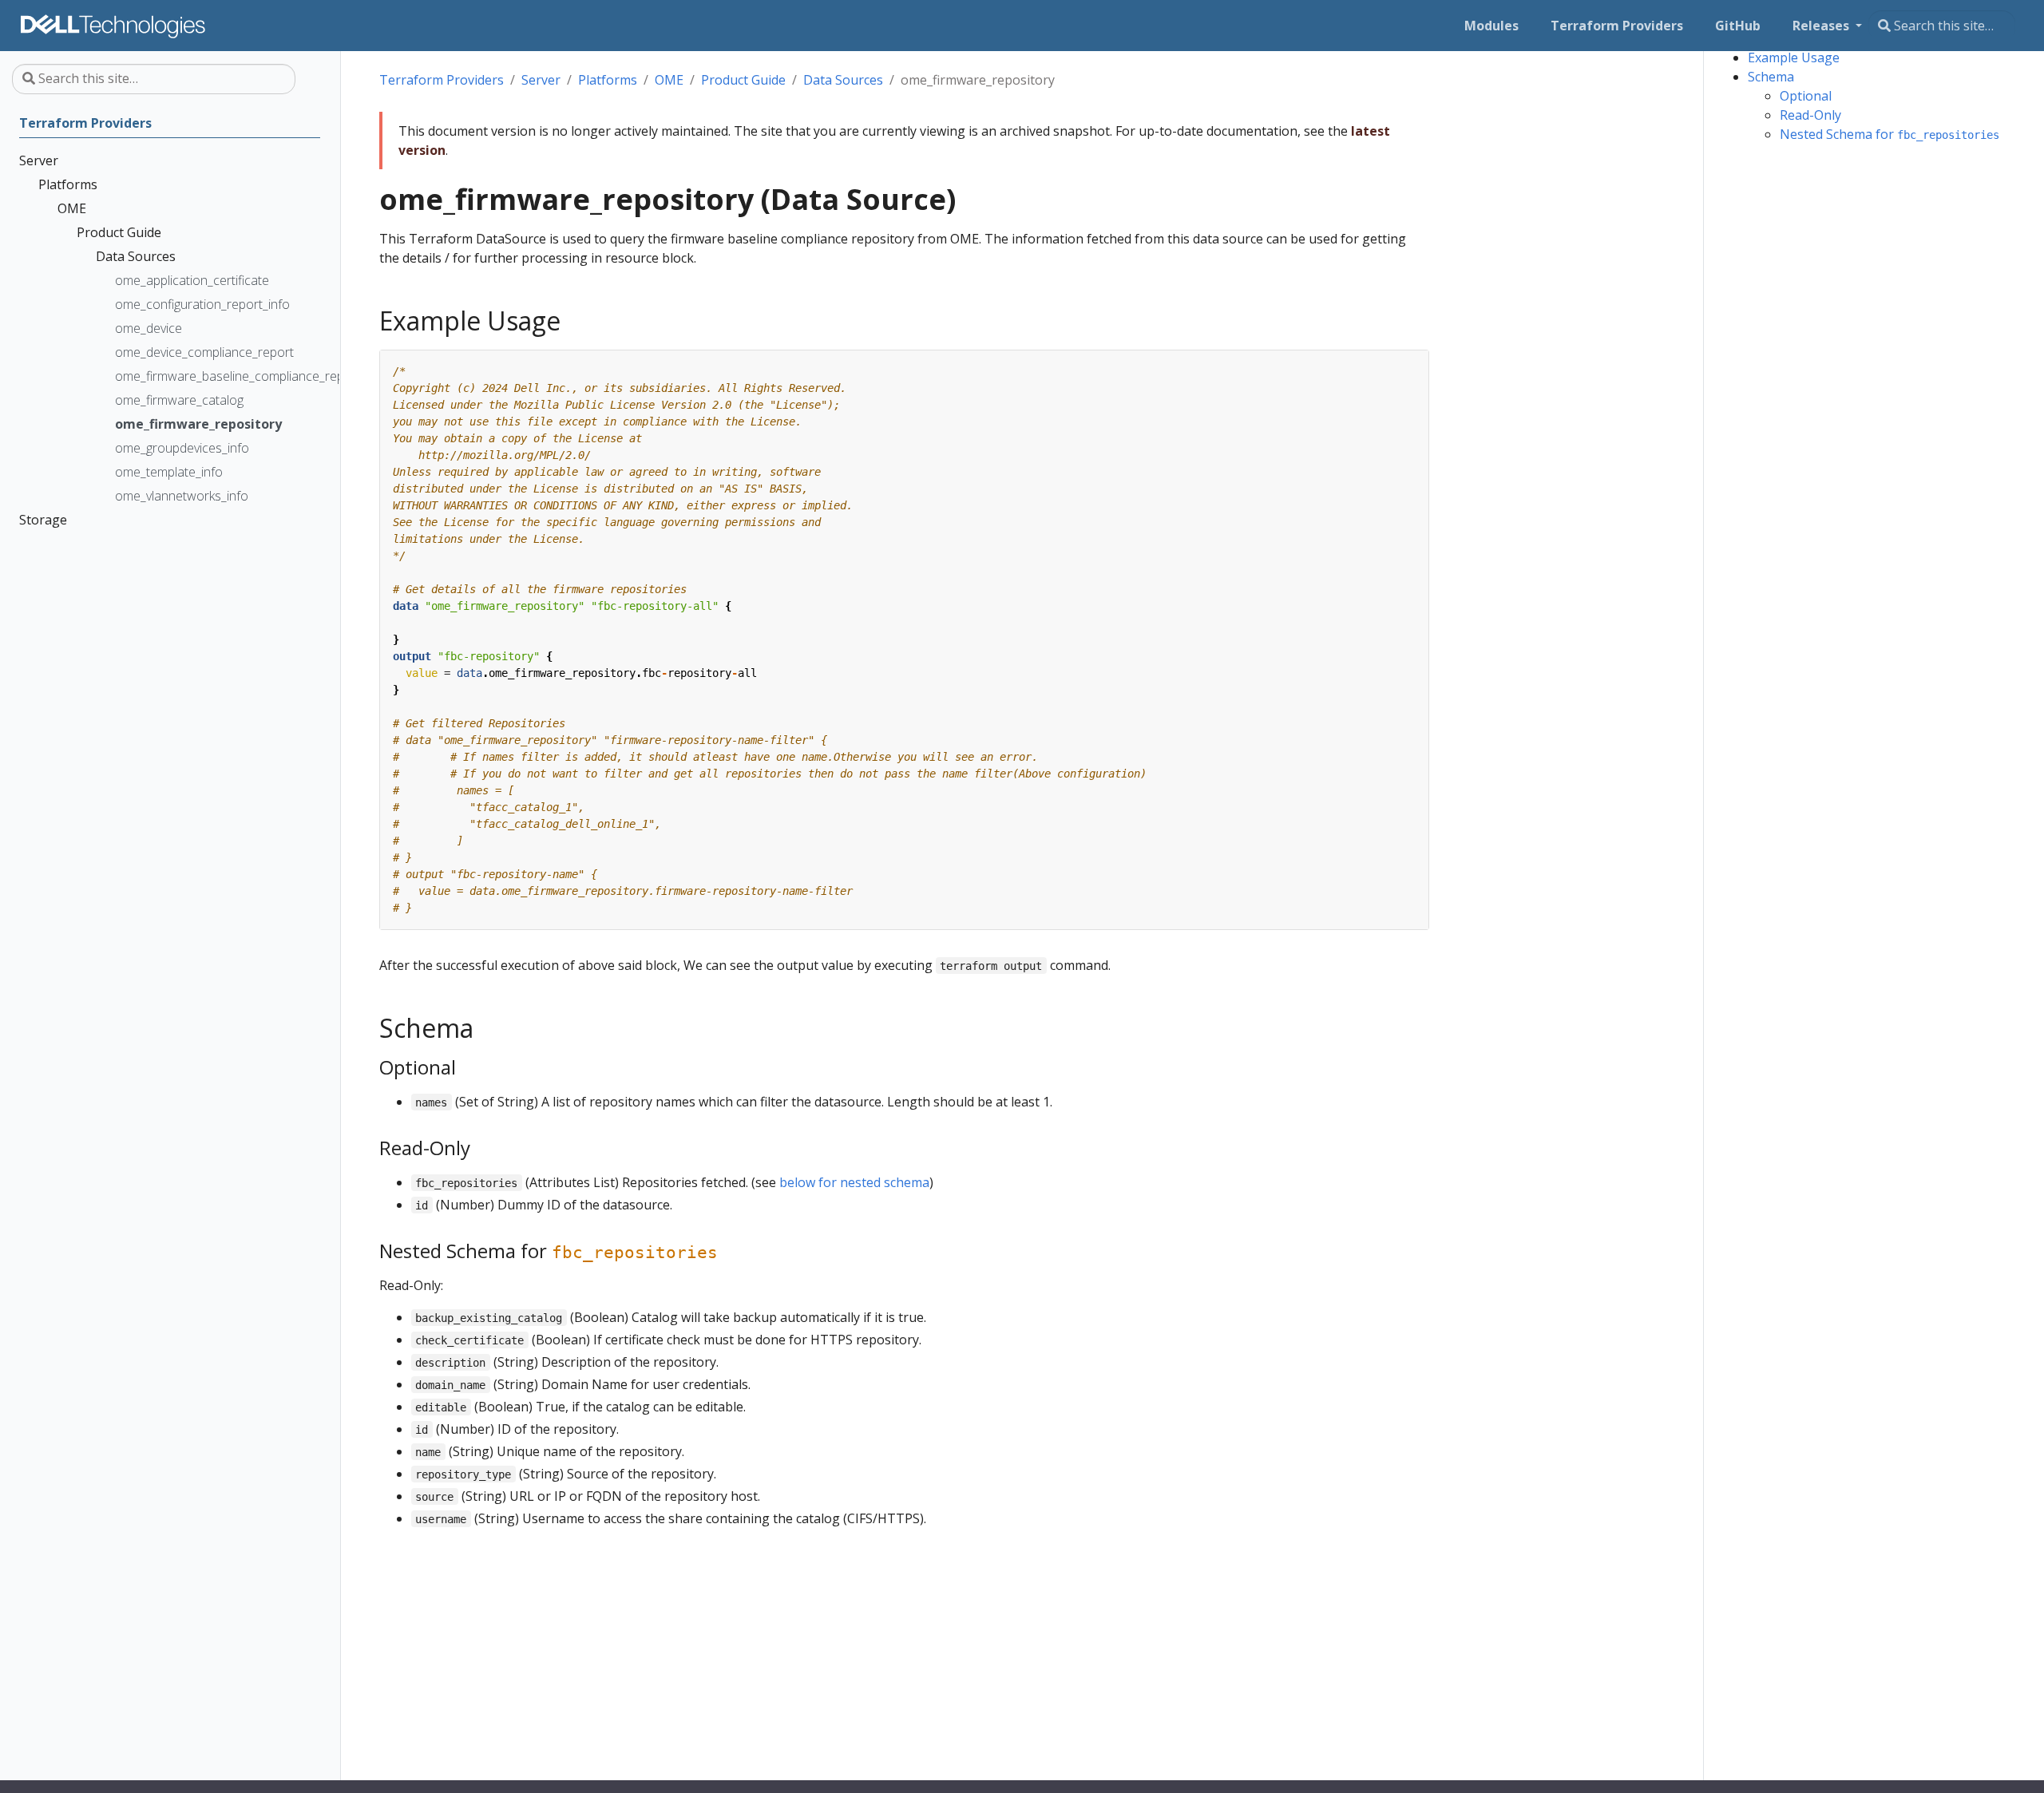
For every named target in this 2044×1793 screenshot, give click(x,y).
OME (669, 80)
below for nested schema (854, 1182)
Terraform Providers (442, 80)
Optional (1806, 96)
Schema (1771, 77)
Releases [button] (1822, 26)
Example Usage (1794, 57)
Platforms (608, 80)
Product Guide (743, 80)
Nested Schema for (1890, 134)
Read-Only (1810, 115)
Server (541, 80)
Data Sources (843, 80)
